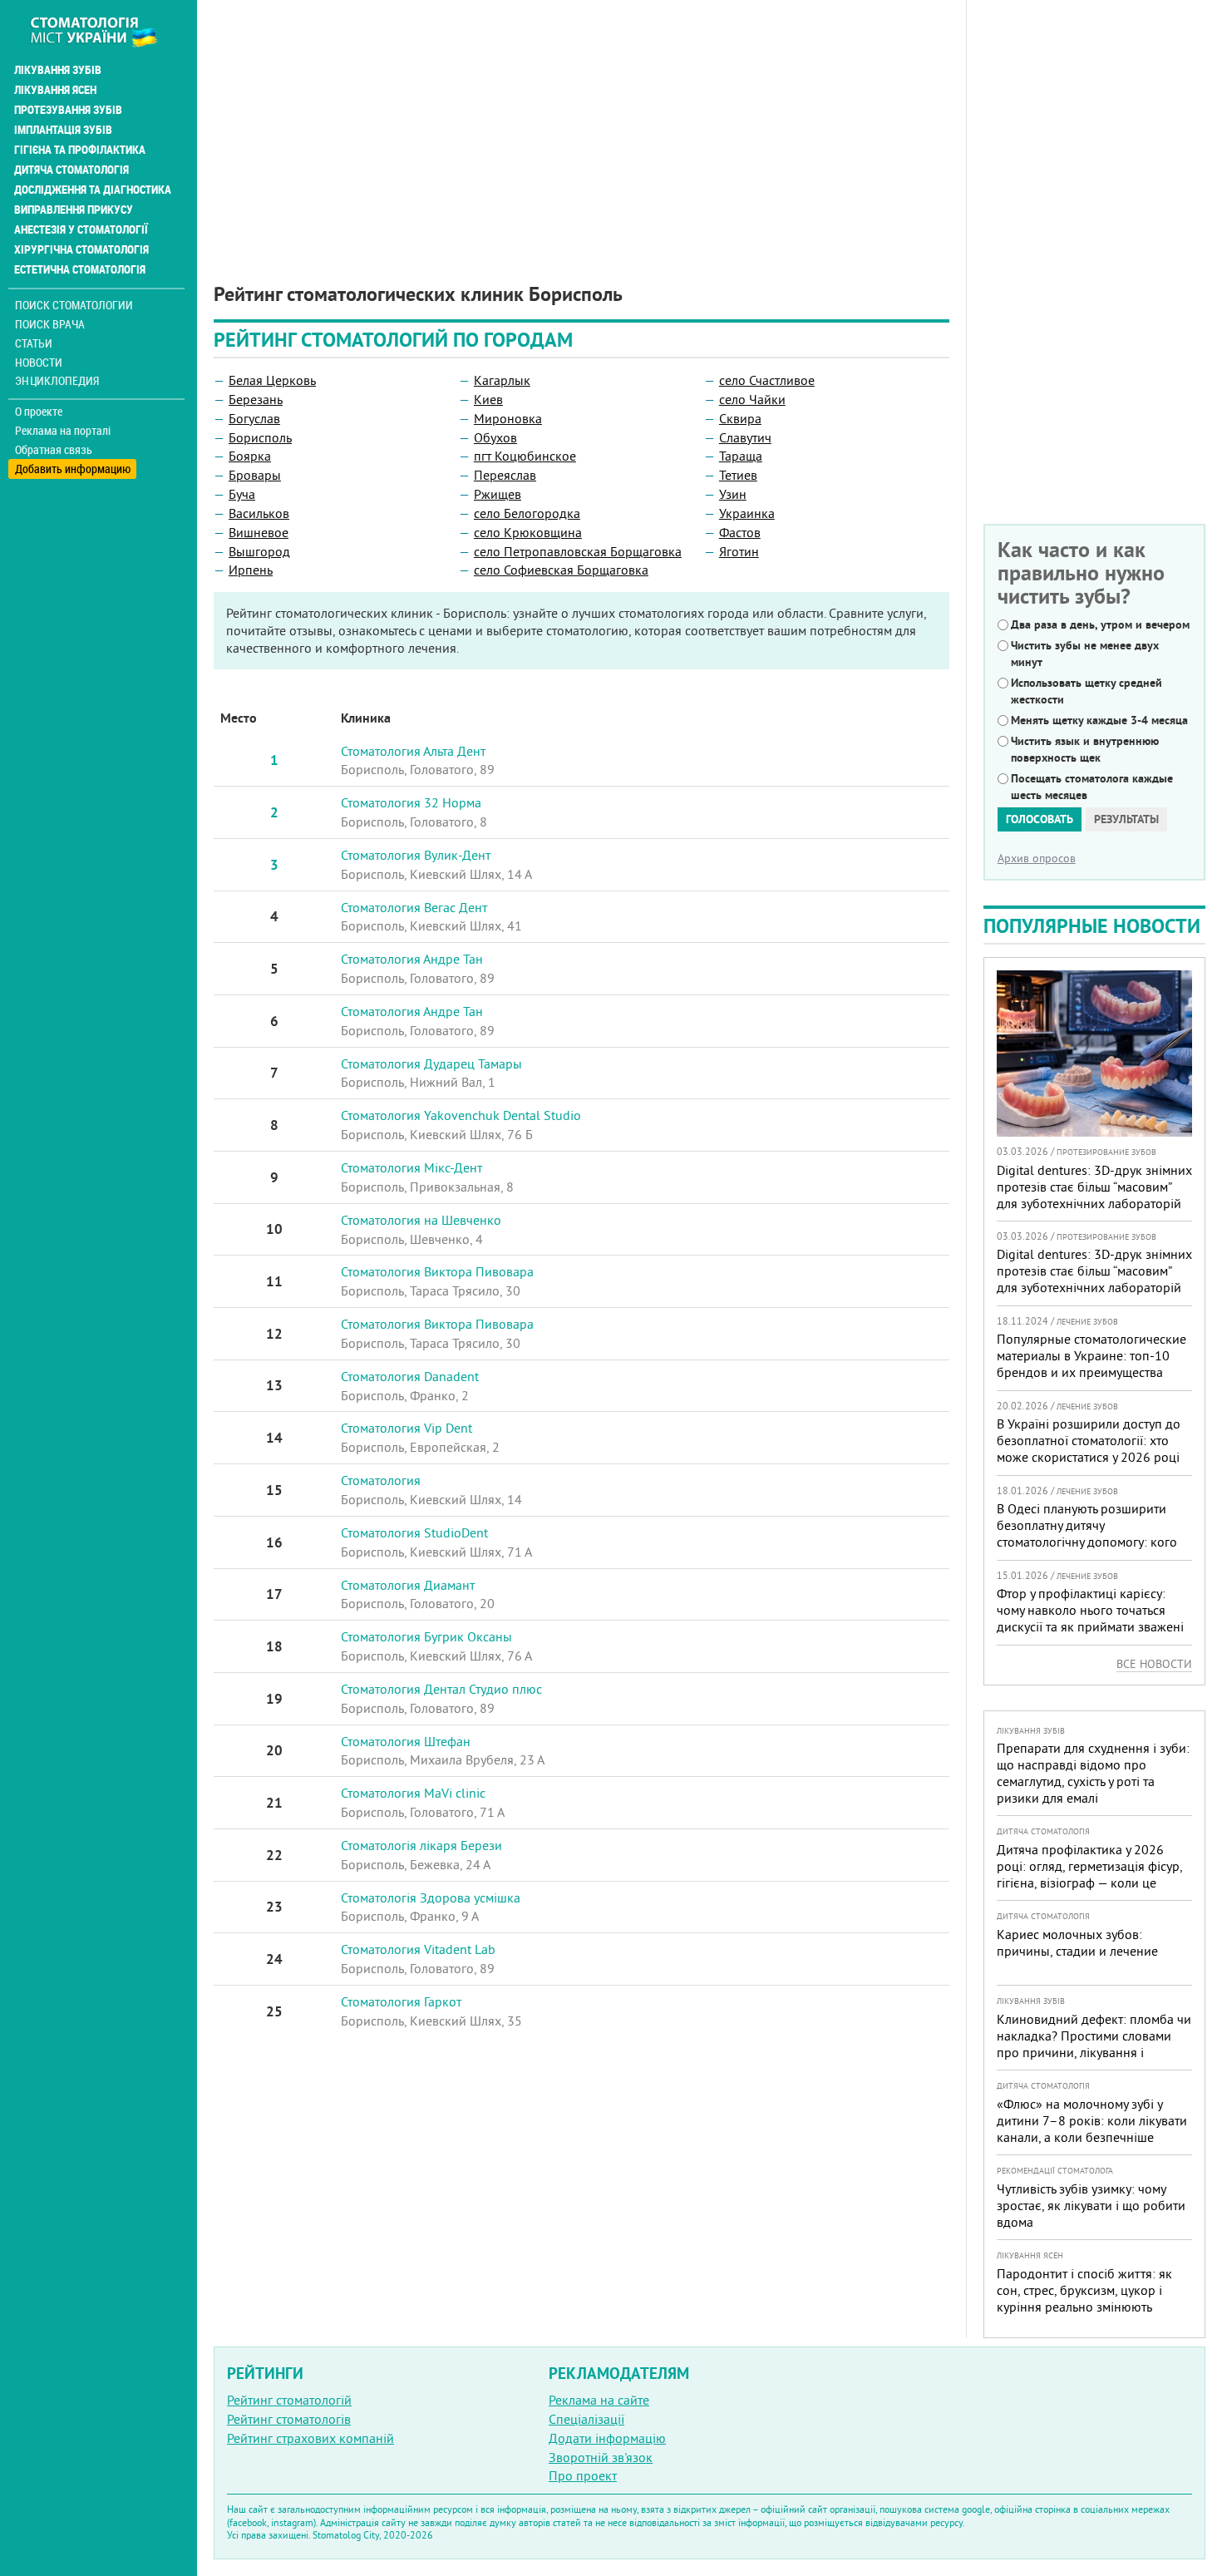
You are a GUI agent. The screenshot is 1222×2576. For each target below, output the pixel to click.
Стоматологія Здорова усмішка (431, 1897)
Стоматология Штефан (406, 1741)
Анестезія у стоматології (81, 229)
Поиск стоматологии (74, 305)
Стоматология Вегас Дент (414, 907)
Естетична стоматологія (80, 269)
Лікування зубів (58, 70)
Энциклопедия (57, 380)
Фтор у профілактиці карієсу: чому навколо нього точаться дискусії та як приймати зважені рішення (1090, 1618)
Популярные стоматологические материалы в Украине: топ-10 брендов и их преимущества (1091, 1355)
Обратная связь (54, 450)
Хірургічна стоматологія (81, 249)
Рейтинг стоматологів (289, 2419)
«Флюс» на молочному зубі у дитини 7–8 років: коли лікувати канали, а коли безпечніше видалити (1092, 2129)
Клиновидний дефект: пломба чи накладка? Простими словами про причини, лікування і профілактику (1094, 2044)
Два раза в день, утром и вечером (1100, 624)
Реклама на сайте (599, 2400)
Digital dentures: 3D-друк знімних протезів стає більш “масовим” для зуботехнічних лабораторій (1094, 1187)
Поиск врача (50, 324)
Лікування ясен (55, 90)
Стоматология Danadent (410, 1376)
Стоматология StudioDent (414, 1532)
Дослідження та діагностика (93, 190)
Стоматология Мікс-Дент (411, 1167)
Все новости (1154, 1664)
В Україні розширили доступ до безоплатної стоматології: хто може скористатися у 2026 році (1089, 1440)
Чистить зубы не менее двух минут (1085, 654)
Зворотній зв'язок (601, 2457)
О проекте (39, 412)
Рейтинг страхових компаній (310, 2438)
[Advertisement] (581, 116)
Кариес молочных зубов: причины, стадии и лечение (1077, 1942)
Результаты (1126, 819)
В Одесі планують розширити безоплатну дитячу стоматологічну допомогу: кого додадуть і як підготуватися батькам (1087, 1542)
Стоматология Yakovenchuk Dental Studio (461, 1115)
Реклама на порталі (63, 431)
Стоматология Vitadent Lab (418, 1949)
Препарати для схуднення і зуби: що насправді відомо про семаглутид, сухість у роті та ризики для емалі (1093, 1773)
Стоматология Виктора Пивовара (437, 1271)
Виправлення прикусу (74, 210)
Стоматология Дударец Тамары (431, 1063)
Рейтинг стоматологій (289, 2400)
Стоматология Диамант (408, 1585)
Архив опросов (1037, 858)
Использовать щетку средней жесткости (1086, 691)
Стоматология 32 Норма (411, 802)
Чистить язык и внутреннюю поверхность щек (1085, 749)
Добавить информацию (73, 469)
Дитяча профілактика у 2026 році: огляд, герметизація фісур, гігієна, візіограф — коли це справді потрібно (1089, 1874)
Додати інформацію (607, 2438)
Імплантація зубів (63, 130)
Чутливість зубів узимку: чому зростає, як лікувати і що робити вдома (1091, 2205)
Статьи (34, 343)
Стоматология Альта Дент (413, 751)
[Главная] (103, 31)
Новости (39, 362)
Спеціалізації (586, 2419)
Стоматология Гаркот (401, 2001)
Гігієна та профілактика (80, 150)
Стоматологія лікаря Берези (421, 1845)
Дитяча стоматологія (71, 170)
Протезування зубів (68, 110)
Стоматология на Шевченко (421, 1220)
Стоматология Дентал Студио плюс (441, 1689)
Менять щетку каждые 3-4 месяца (1099, 720)
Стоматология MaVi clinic (413, 1793)
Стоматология (381, 1480)
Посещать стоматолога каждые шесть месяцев (1092, 787)
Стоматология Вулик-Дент (416, 855)
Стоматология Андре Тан (412, 959)
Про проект (583, 2475)
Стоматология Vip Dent (407, 1428)
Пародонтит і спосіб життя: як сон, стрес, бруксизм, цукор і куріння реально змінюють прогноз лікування (1084, 2298)
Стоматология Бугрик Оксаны (426, 1636)
